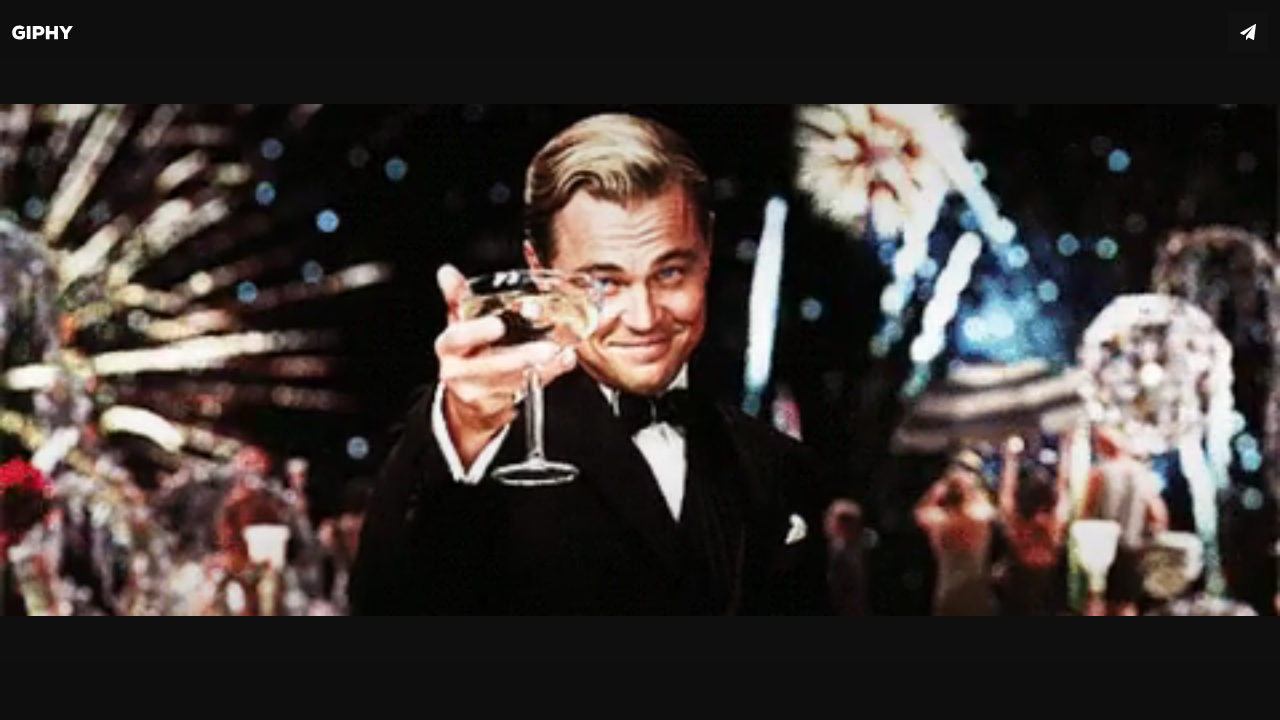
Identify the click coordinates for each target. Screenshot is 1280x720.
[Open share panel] (1248, 32)
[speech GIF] (640, 360)
